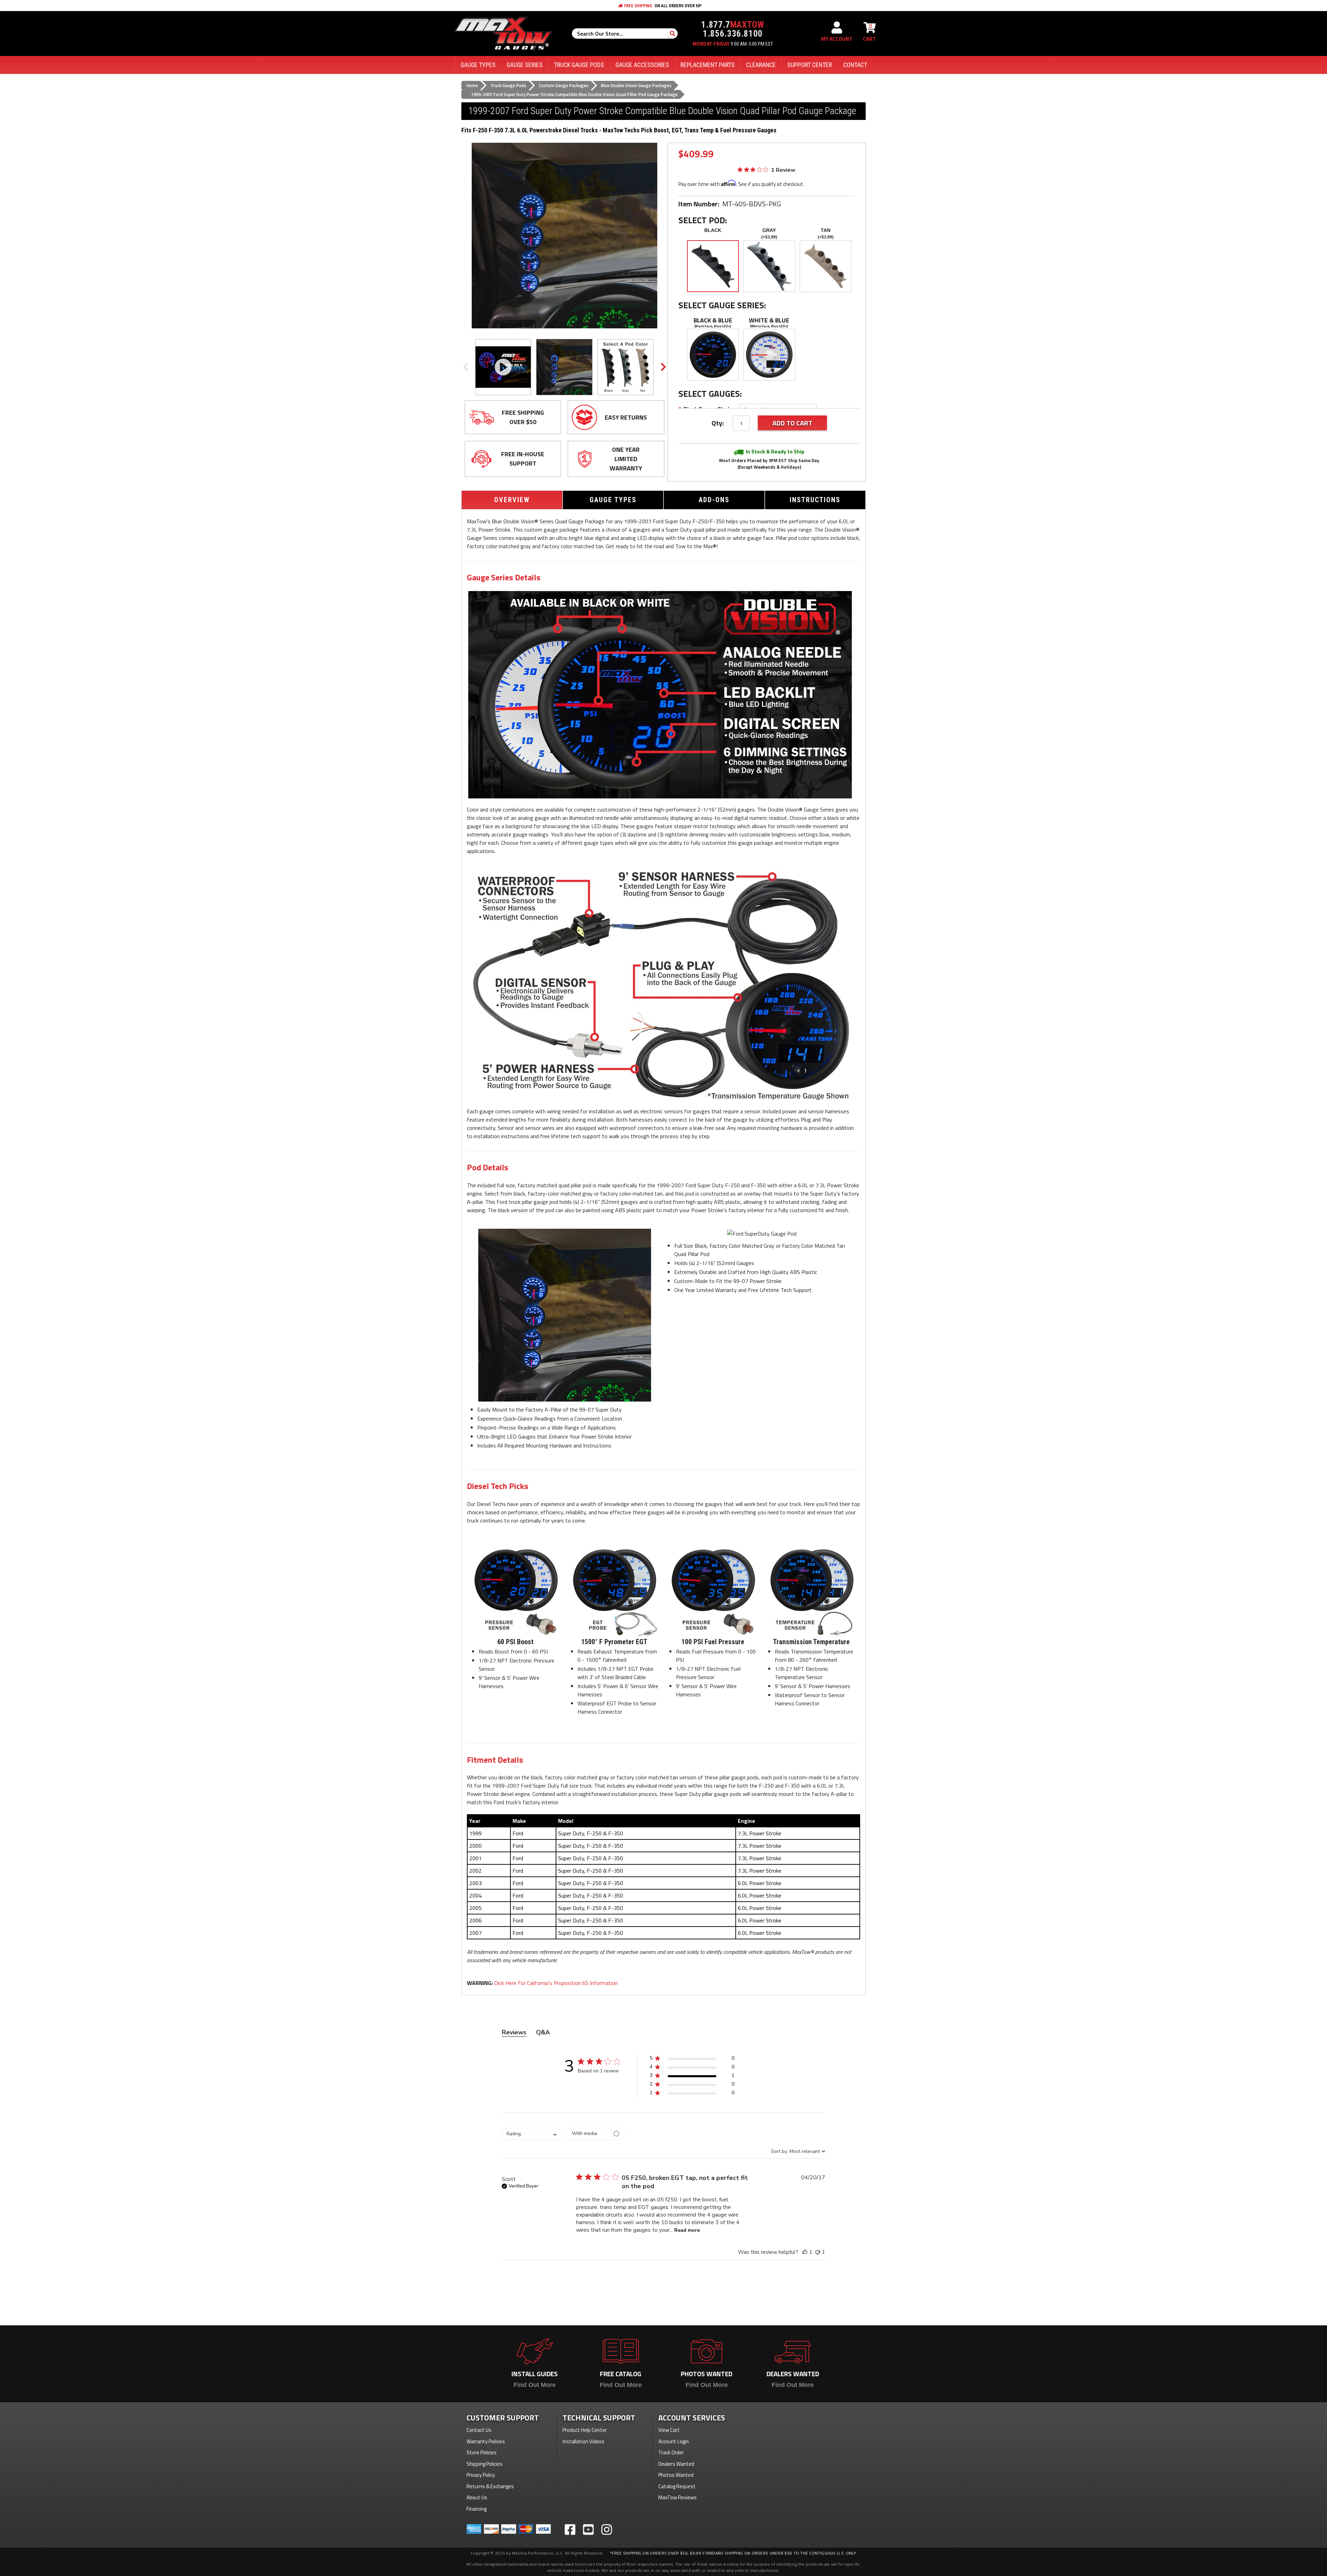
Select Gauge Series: (722, 305)
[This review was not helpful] (818, 2252)
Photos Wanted (676, 2475)
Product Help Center (585, 2430)
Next (663, 367)
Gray (769, 230)
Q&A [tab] (543, 2032)
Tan (826, 230)
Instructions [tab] (815, 500)
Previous (465, 367)
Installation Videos (583, 2441)
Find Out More (535, 2385)
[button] (692, 2059)
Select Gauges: (710, 394)
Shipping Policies (484, 2464)
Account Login (674, 2441)
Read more (687, 2230)
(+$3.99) (769, 237)
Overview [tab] (512, 500)
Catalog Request (677, 2486)
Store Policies (482, 2452)
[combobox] (532, 2134)
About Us (477, 2497)
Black (713, 230)
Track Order (671, 2452)
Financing (477, 2509)
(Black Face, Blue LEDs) (713, 326)
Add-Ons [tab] (714, 500)
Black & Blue (713, 320)
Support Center (810, 65)
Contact (855, 65)
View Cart (669, 2430)
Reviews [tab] (514, 2032)
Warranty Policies (486, 2441)
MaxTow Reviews (677, 2497)
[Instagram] (607, 2530)
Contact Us (479, 2430)
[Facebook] (570, 2530)
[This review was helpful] (805, 2252)
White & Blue (769, 320)
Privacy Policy (481, 2475)
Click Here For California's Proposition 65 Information (556, 1983)
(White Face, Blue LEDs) (769, 326)
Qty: (718, 423)
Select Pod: (703, 220)
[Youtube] (588, 2530)
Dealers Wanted (676, 2464)
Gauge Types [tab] (613, 500)
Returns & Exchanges (490, 2486)
